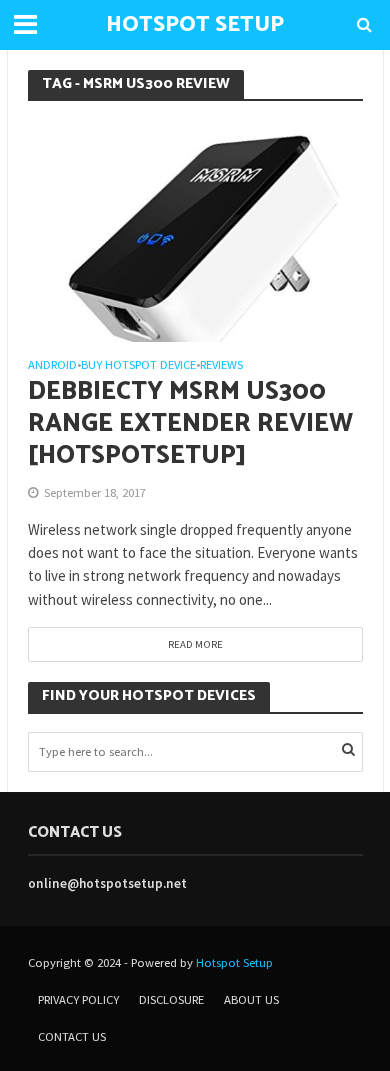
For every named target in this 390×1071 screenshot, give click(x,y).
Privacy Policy (78, 999)
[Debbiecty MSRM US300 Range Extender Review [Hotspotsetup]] (195, 228)
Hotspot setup (195, 25)
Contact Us (72, 1036)
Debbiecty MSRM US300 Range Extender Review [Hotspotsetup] (190, 424)
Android (52, 365)
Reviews (221, 365)
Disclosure (171, 999)
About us (251, 999)
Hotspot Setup (234, 962)
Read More (195, 644)
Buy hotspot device (138, 365)
